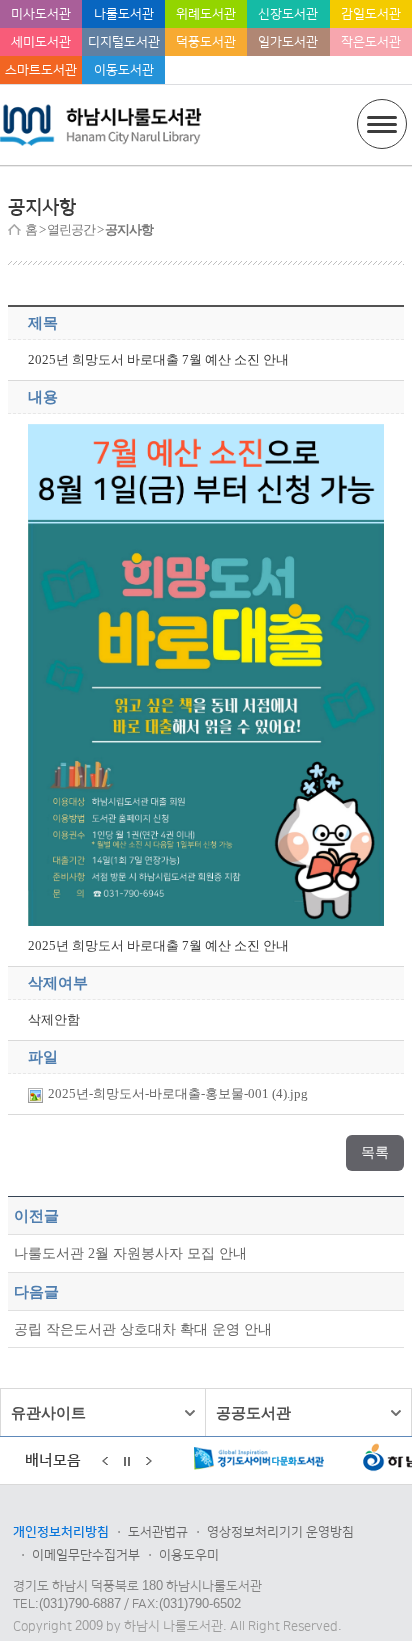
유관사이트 (48, 1412)
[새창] (260, 1462)
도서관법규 (158, 1532)
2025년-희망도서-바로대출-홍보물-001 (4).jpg (178, 1093)
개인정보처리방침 (61, 1532)
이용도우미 (189, 1555)
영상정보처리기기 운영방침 (280, 1532)
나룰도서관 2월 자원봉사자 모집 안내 (130, 1253)
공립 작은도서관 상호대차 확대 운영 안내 (143, 1329)
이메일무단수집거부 (86, 1555)
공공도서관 (253, 1412)
